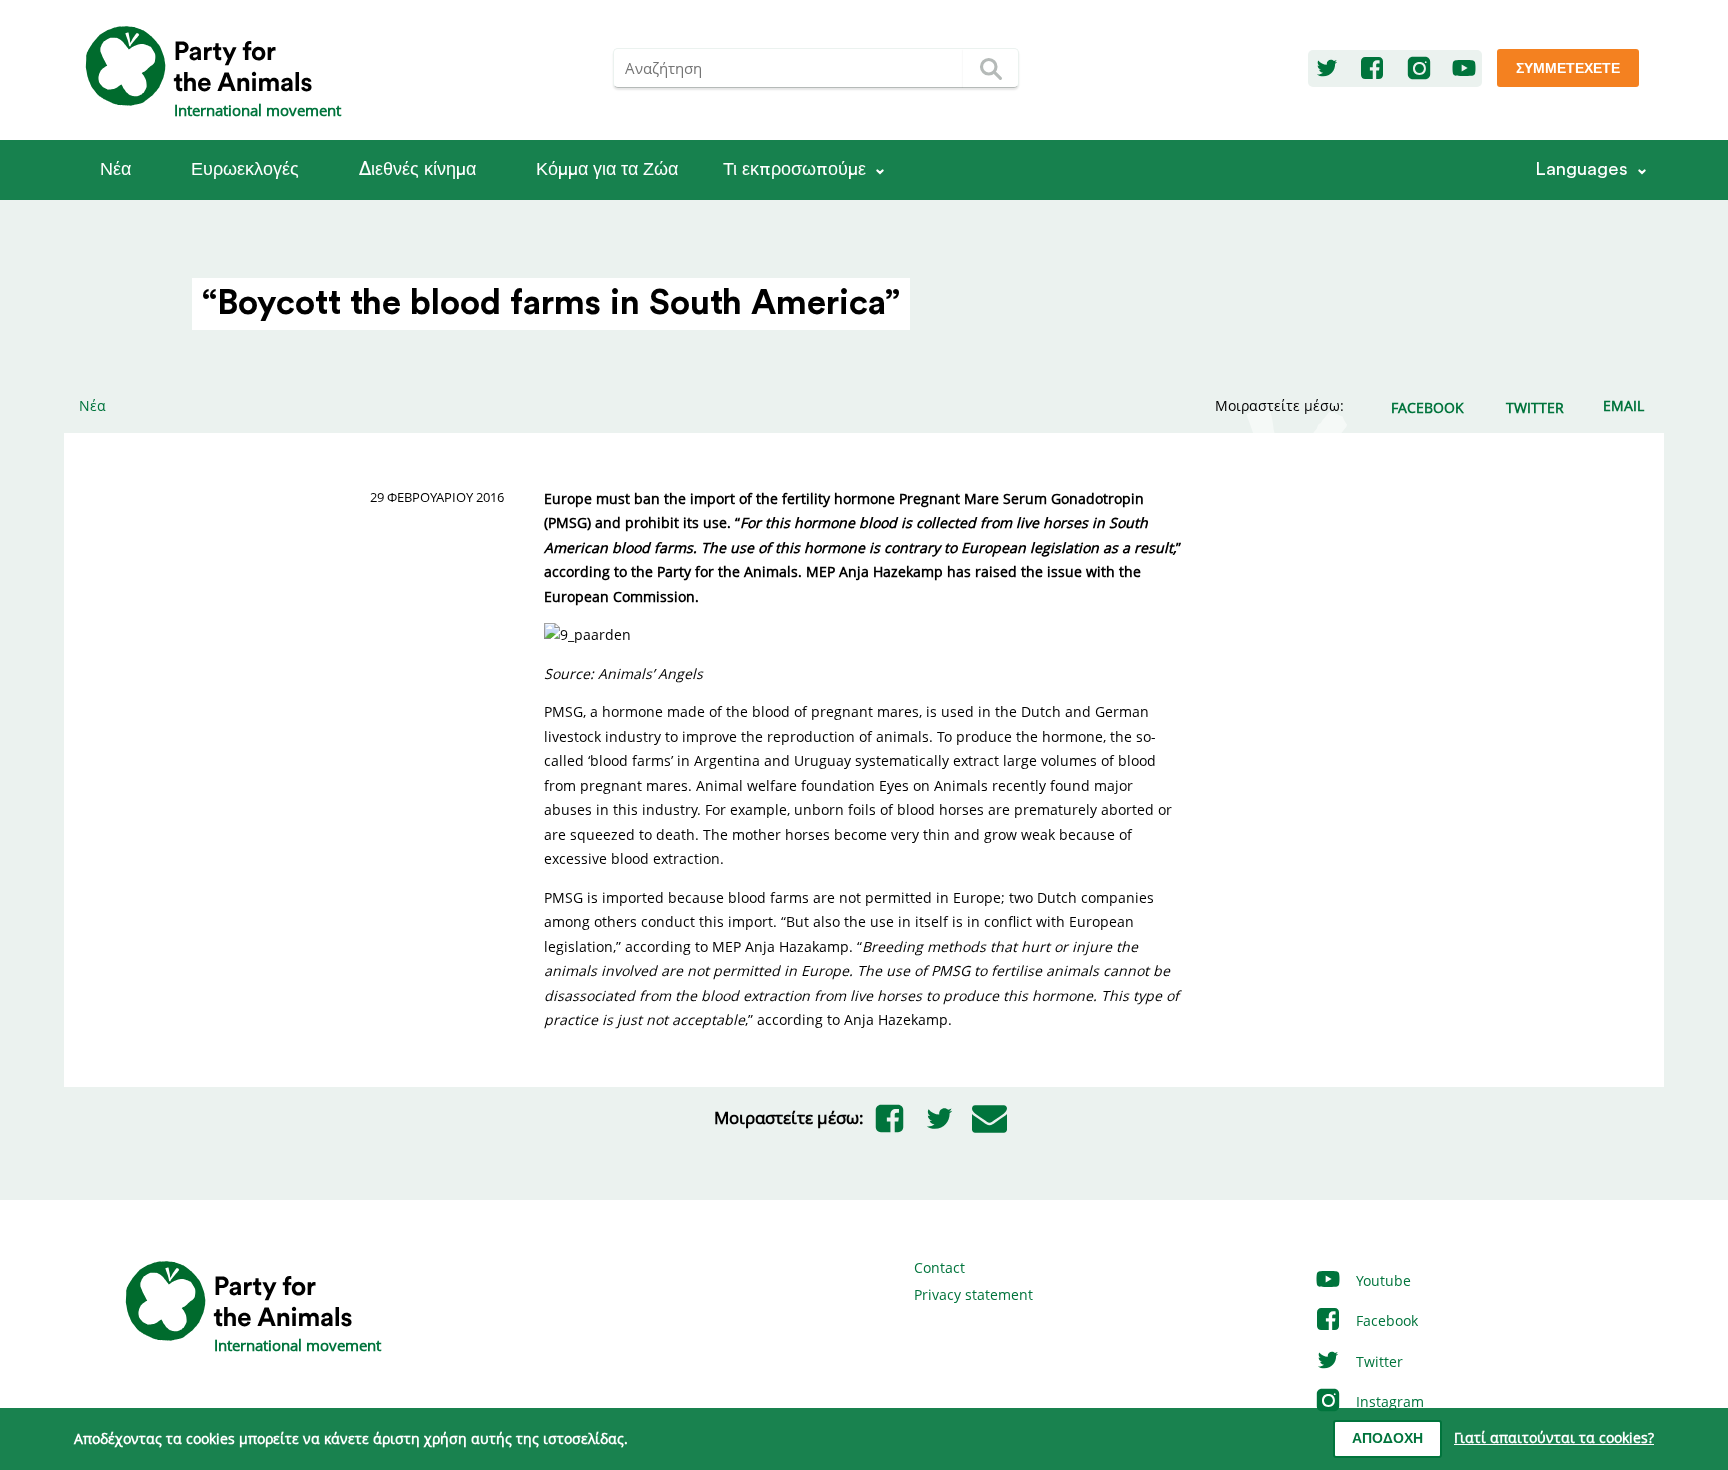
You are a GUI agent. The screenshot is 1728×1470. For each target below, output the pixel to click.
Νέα (115, 169)
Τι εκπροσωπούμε (794, 169)
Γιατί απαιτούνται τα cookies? (1554, 1437)
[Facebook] (1372, 69)
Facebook (1385, 1320)
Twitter (1377, 1361)
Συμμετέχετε (1568, 69)
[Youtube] (1464, 69)
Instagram (1388, 1401)
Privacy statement (973, 1294)
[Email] (989, 1118)
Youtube (1381, 1280)
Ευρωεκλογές (245, 169)
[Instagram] (1419, 69)
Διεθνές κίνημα (417, 169)
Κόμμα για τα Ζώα (607, 169)
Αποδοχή (1387, 1439)
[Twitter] (1327, 69)
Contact (939, 1267)
